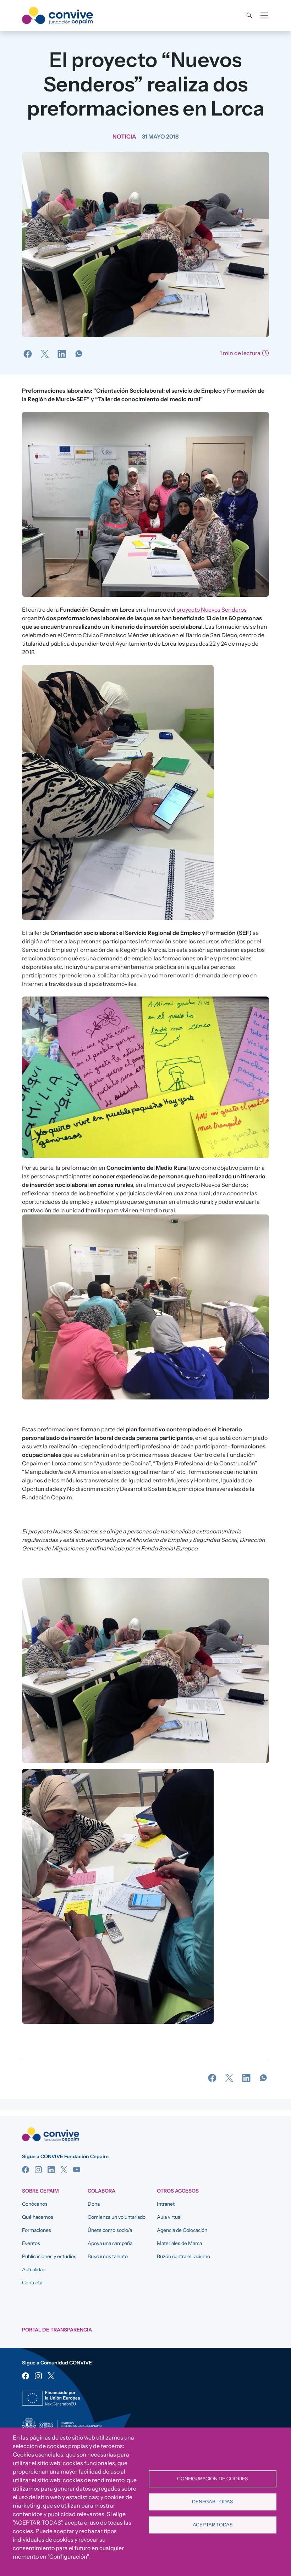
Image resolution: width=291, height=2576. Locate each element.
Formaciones (37, 2230)
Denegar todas (212, 2502)
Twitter (64, 2170)
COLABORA (101, 2191)
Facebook (26, 2170)
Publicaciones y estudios (49, 2256)
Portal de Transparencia (57, 2330)
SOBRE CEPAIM (40, 2191)
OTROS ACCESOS (178, 2191)
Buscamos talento (108, 2256)
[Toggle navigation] (264, 15)
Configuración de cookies (212, 2479)
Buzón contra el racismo (183, 2256)
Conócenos (35, 2204)
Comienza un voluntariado (117, 2217)
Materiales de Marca (179, 2243)
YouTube (77, 2170)
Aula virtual (169, 2217)
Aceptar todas (213, 2525)
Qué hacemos (38, 2217)
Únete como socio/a (110, 2230)
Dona (94, 2204)
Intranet (166, 2204)
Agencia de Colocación (182, 2230)
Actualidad (34, 2269)
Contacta (32, 2283)
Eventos (31, 2243)
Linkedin (51, 2170)
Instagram (38, 2170)
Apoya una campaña (110, 2243)
